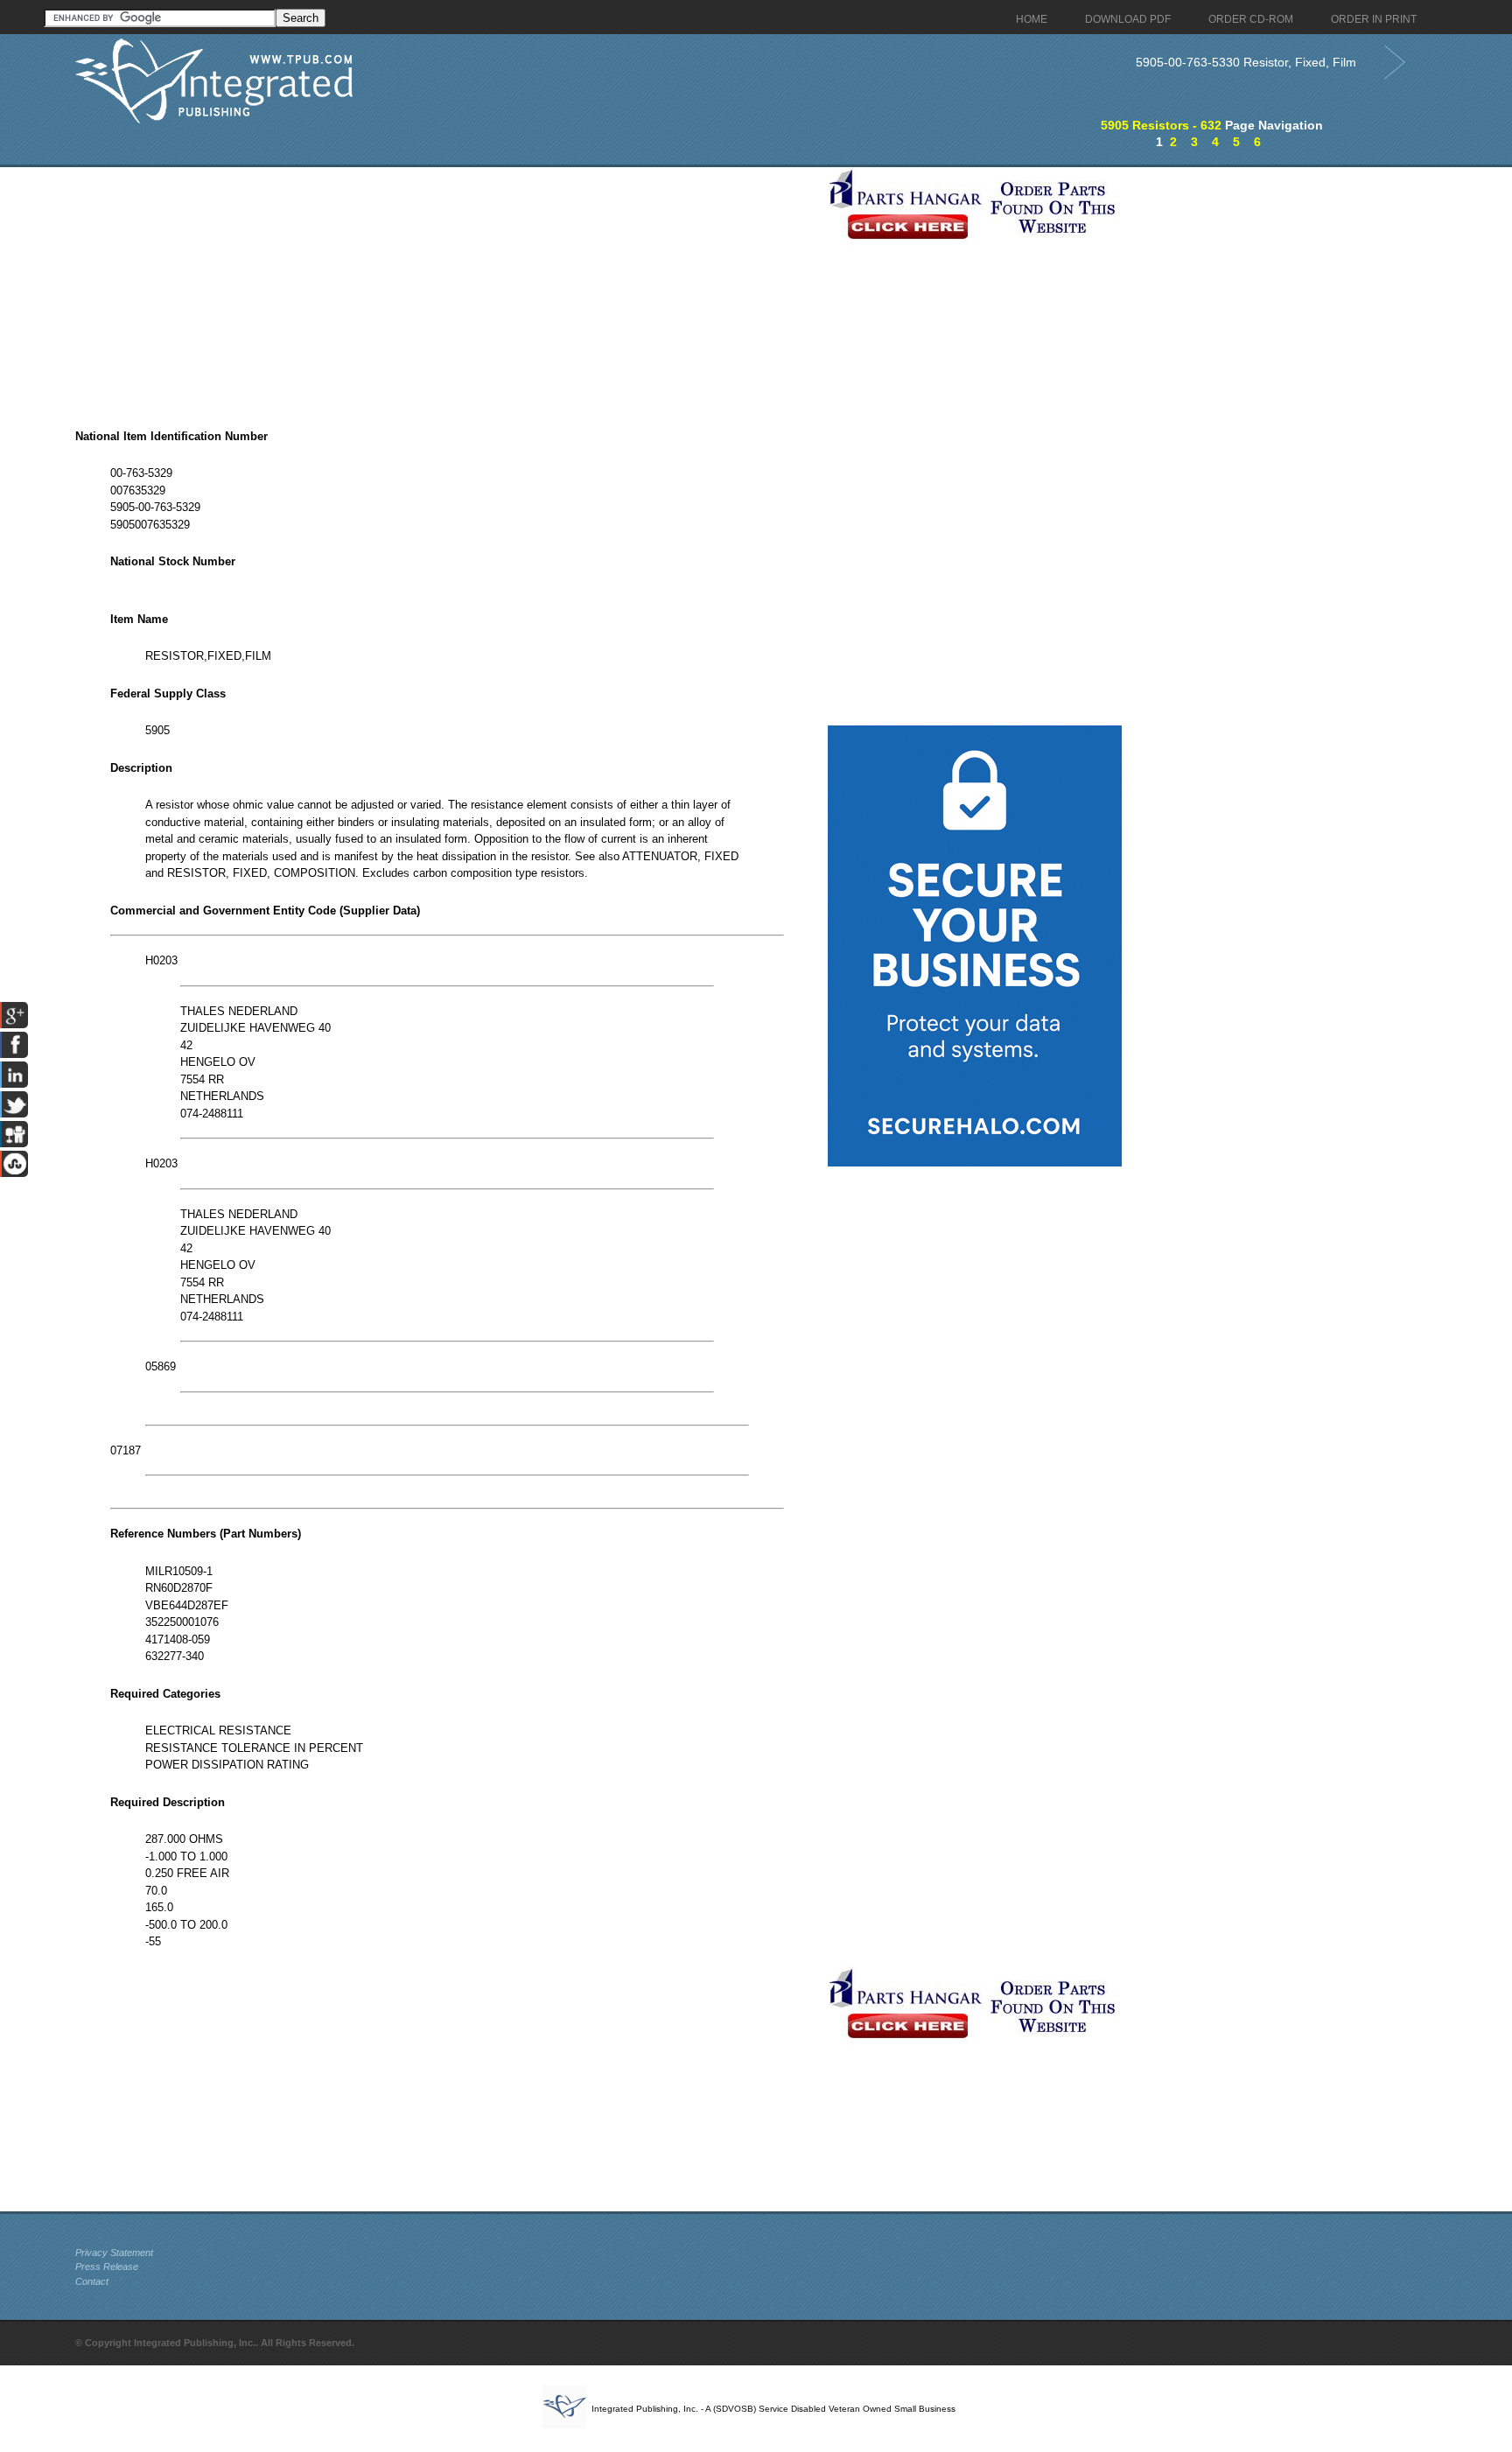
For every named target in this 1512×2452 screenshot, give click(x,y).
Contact (92, 2281)
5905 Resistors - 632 (1161, 125)
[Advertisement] (447, 290)
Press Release (107, 2266)
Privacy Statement (114, 2252)
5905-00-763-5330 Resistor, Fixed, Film (1246, 62)
